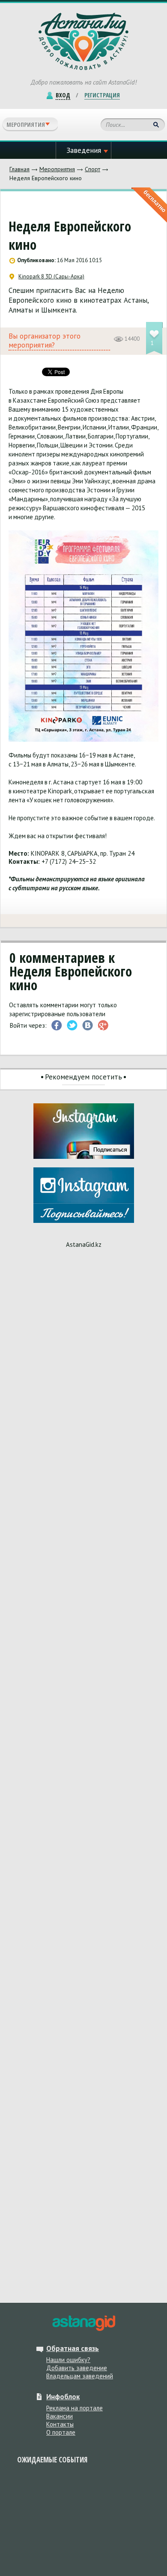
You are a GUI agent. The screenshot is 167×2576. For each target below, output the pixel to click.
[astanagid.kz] (83, 2323)
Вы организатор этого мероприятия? (45, 341)
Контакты (60, 2424)
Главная (19, 169)
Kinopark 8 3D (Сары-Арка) (51, 277)
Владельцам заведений (80, 2376)
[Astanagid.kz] (83, 41)
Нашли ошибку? (68, 2360)
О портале (61, 2432)
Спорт (92, 169)
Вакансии (60, 2416)
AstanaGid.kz (84, 1244)
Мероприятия (57, 169)
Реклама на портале (75, 2408)
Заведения (84, 150)
